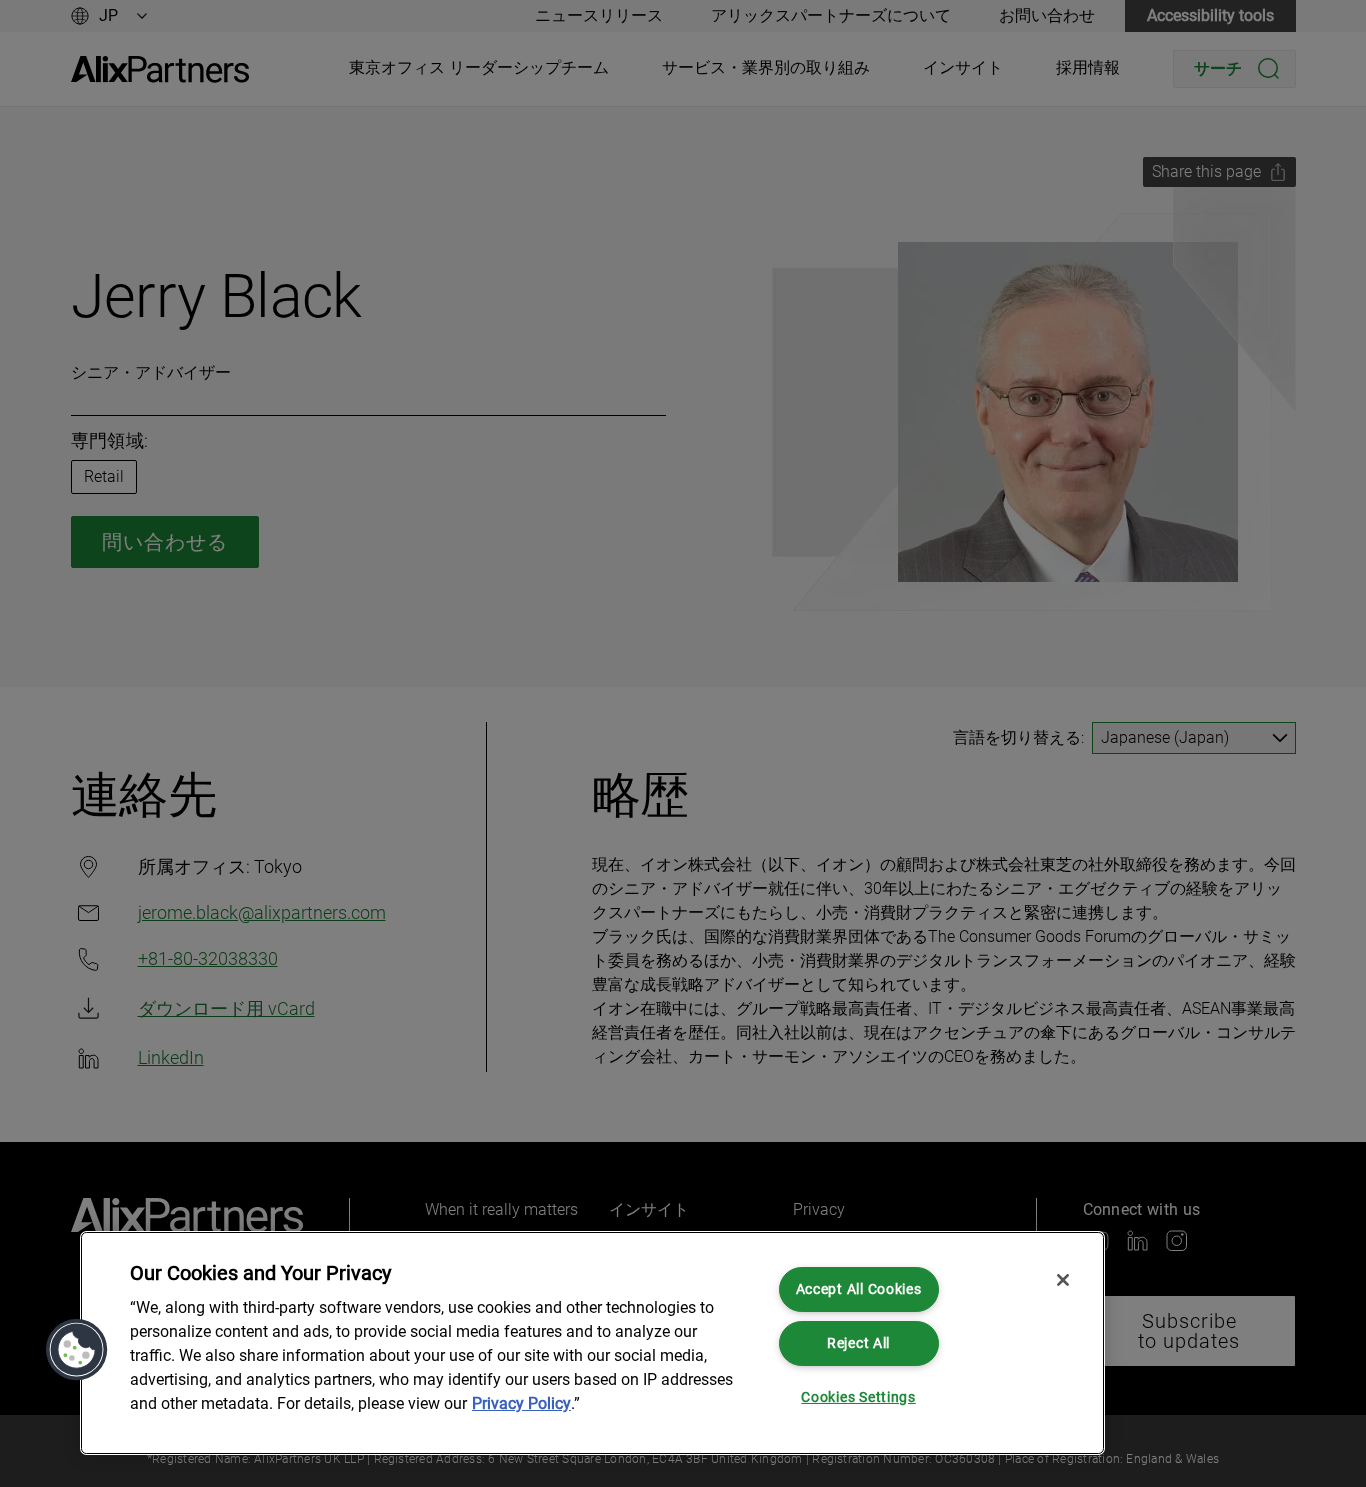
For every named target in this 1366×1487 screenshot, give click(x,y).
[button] (77, 1350)
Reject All (858, 1343)
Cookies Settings (858, 1397)
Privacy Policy (521, 1403)
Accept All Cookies (859, 1289)
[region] (592, 1343)
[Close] (1063, 1280)
